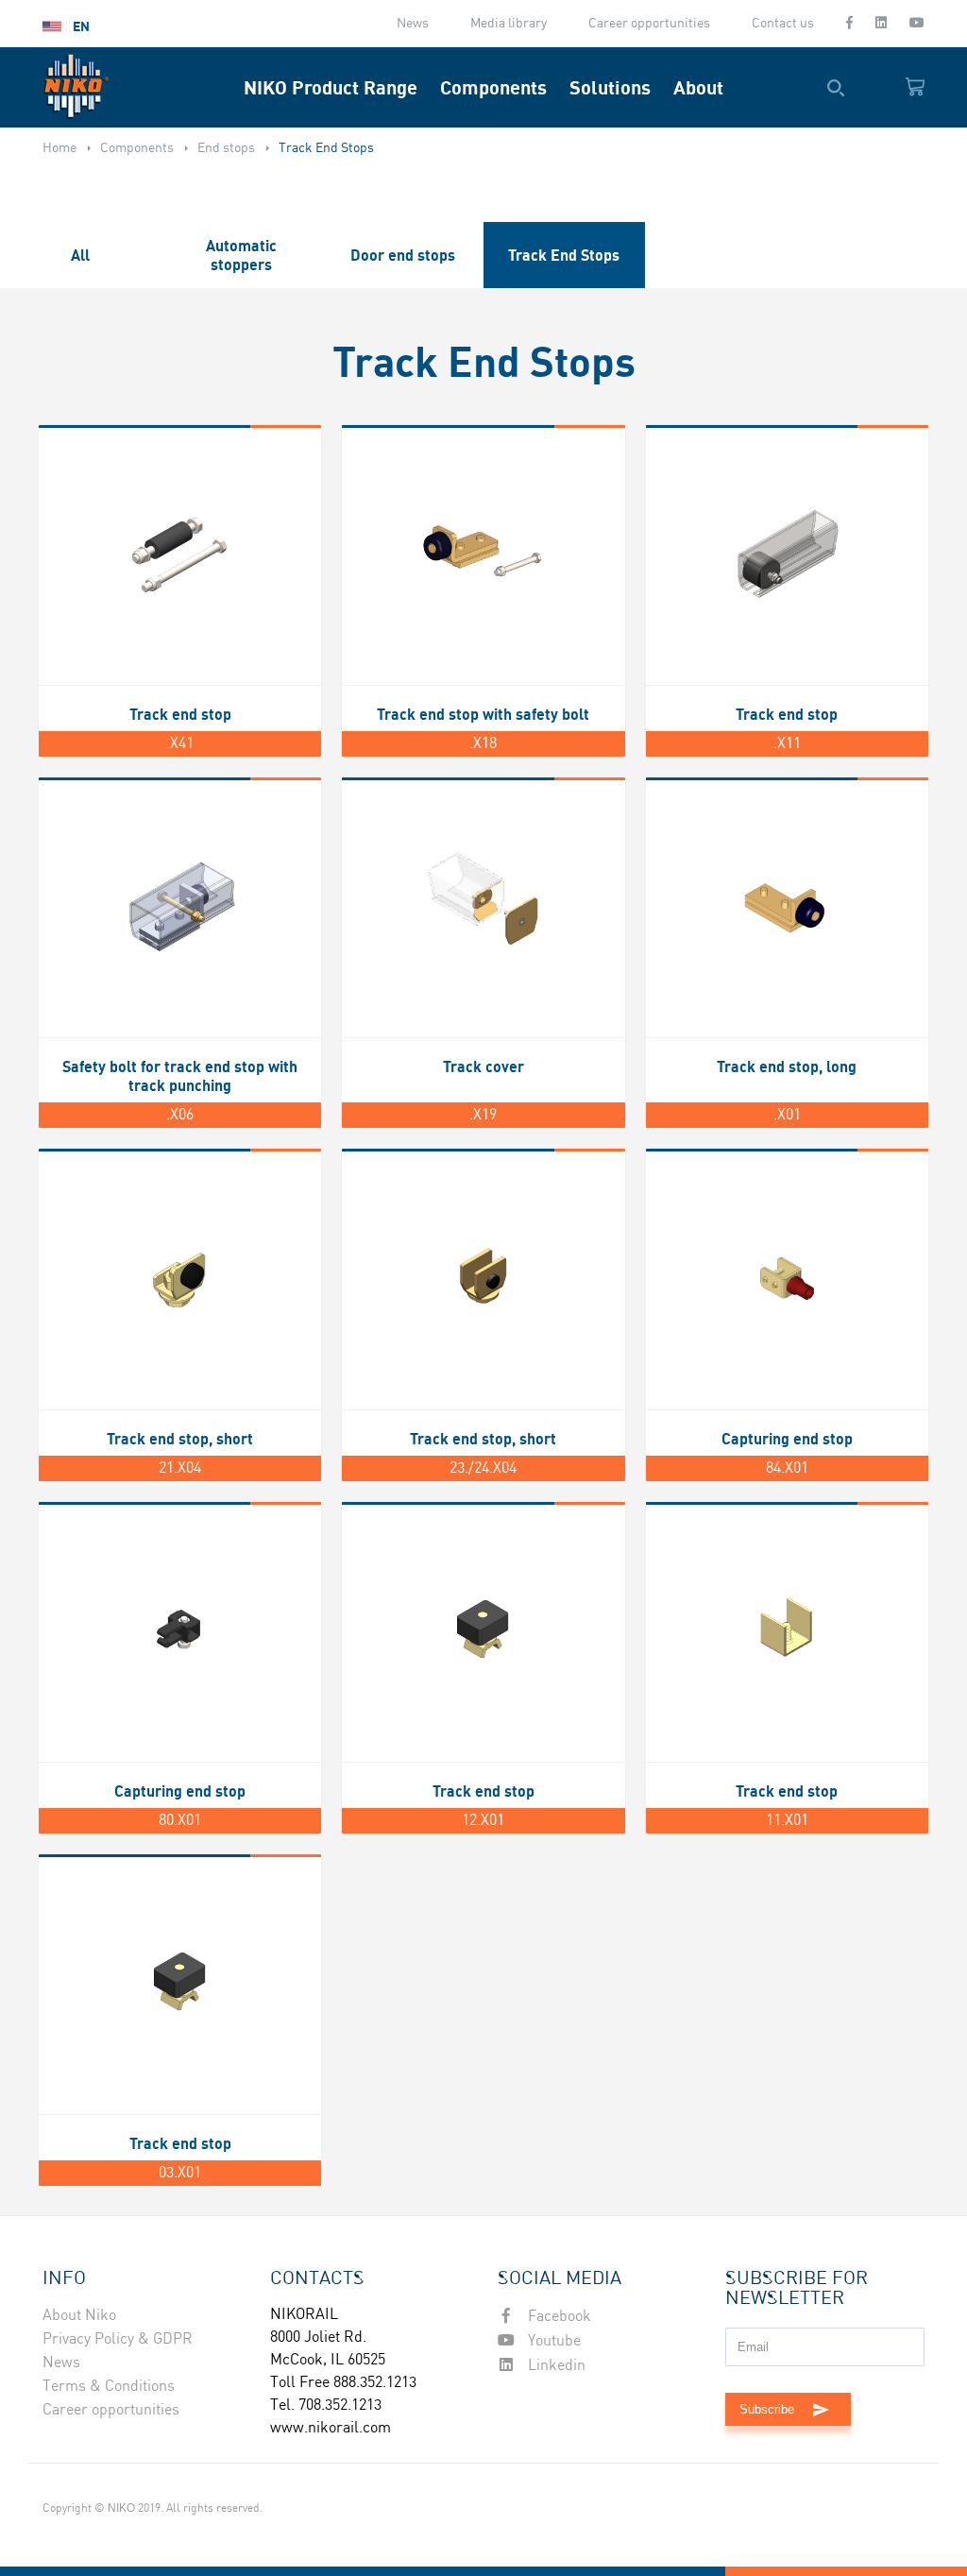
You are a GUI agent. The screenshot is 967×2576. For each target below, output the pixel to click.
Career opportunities (649, 24)
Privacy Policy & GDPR (118, 2339)
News (413, 24)
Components (493, 87)
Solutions (610, 87)
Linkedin (555, 2366)
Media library (509, 24)
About (698, 87)
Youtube (552, 2341)
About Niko (79, 2316)
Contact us (783, 24)
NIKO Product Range (331, 87)
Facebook (558, 2317)
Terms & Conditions (109, 2387)
